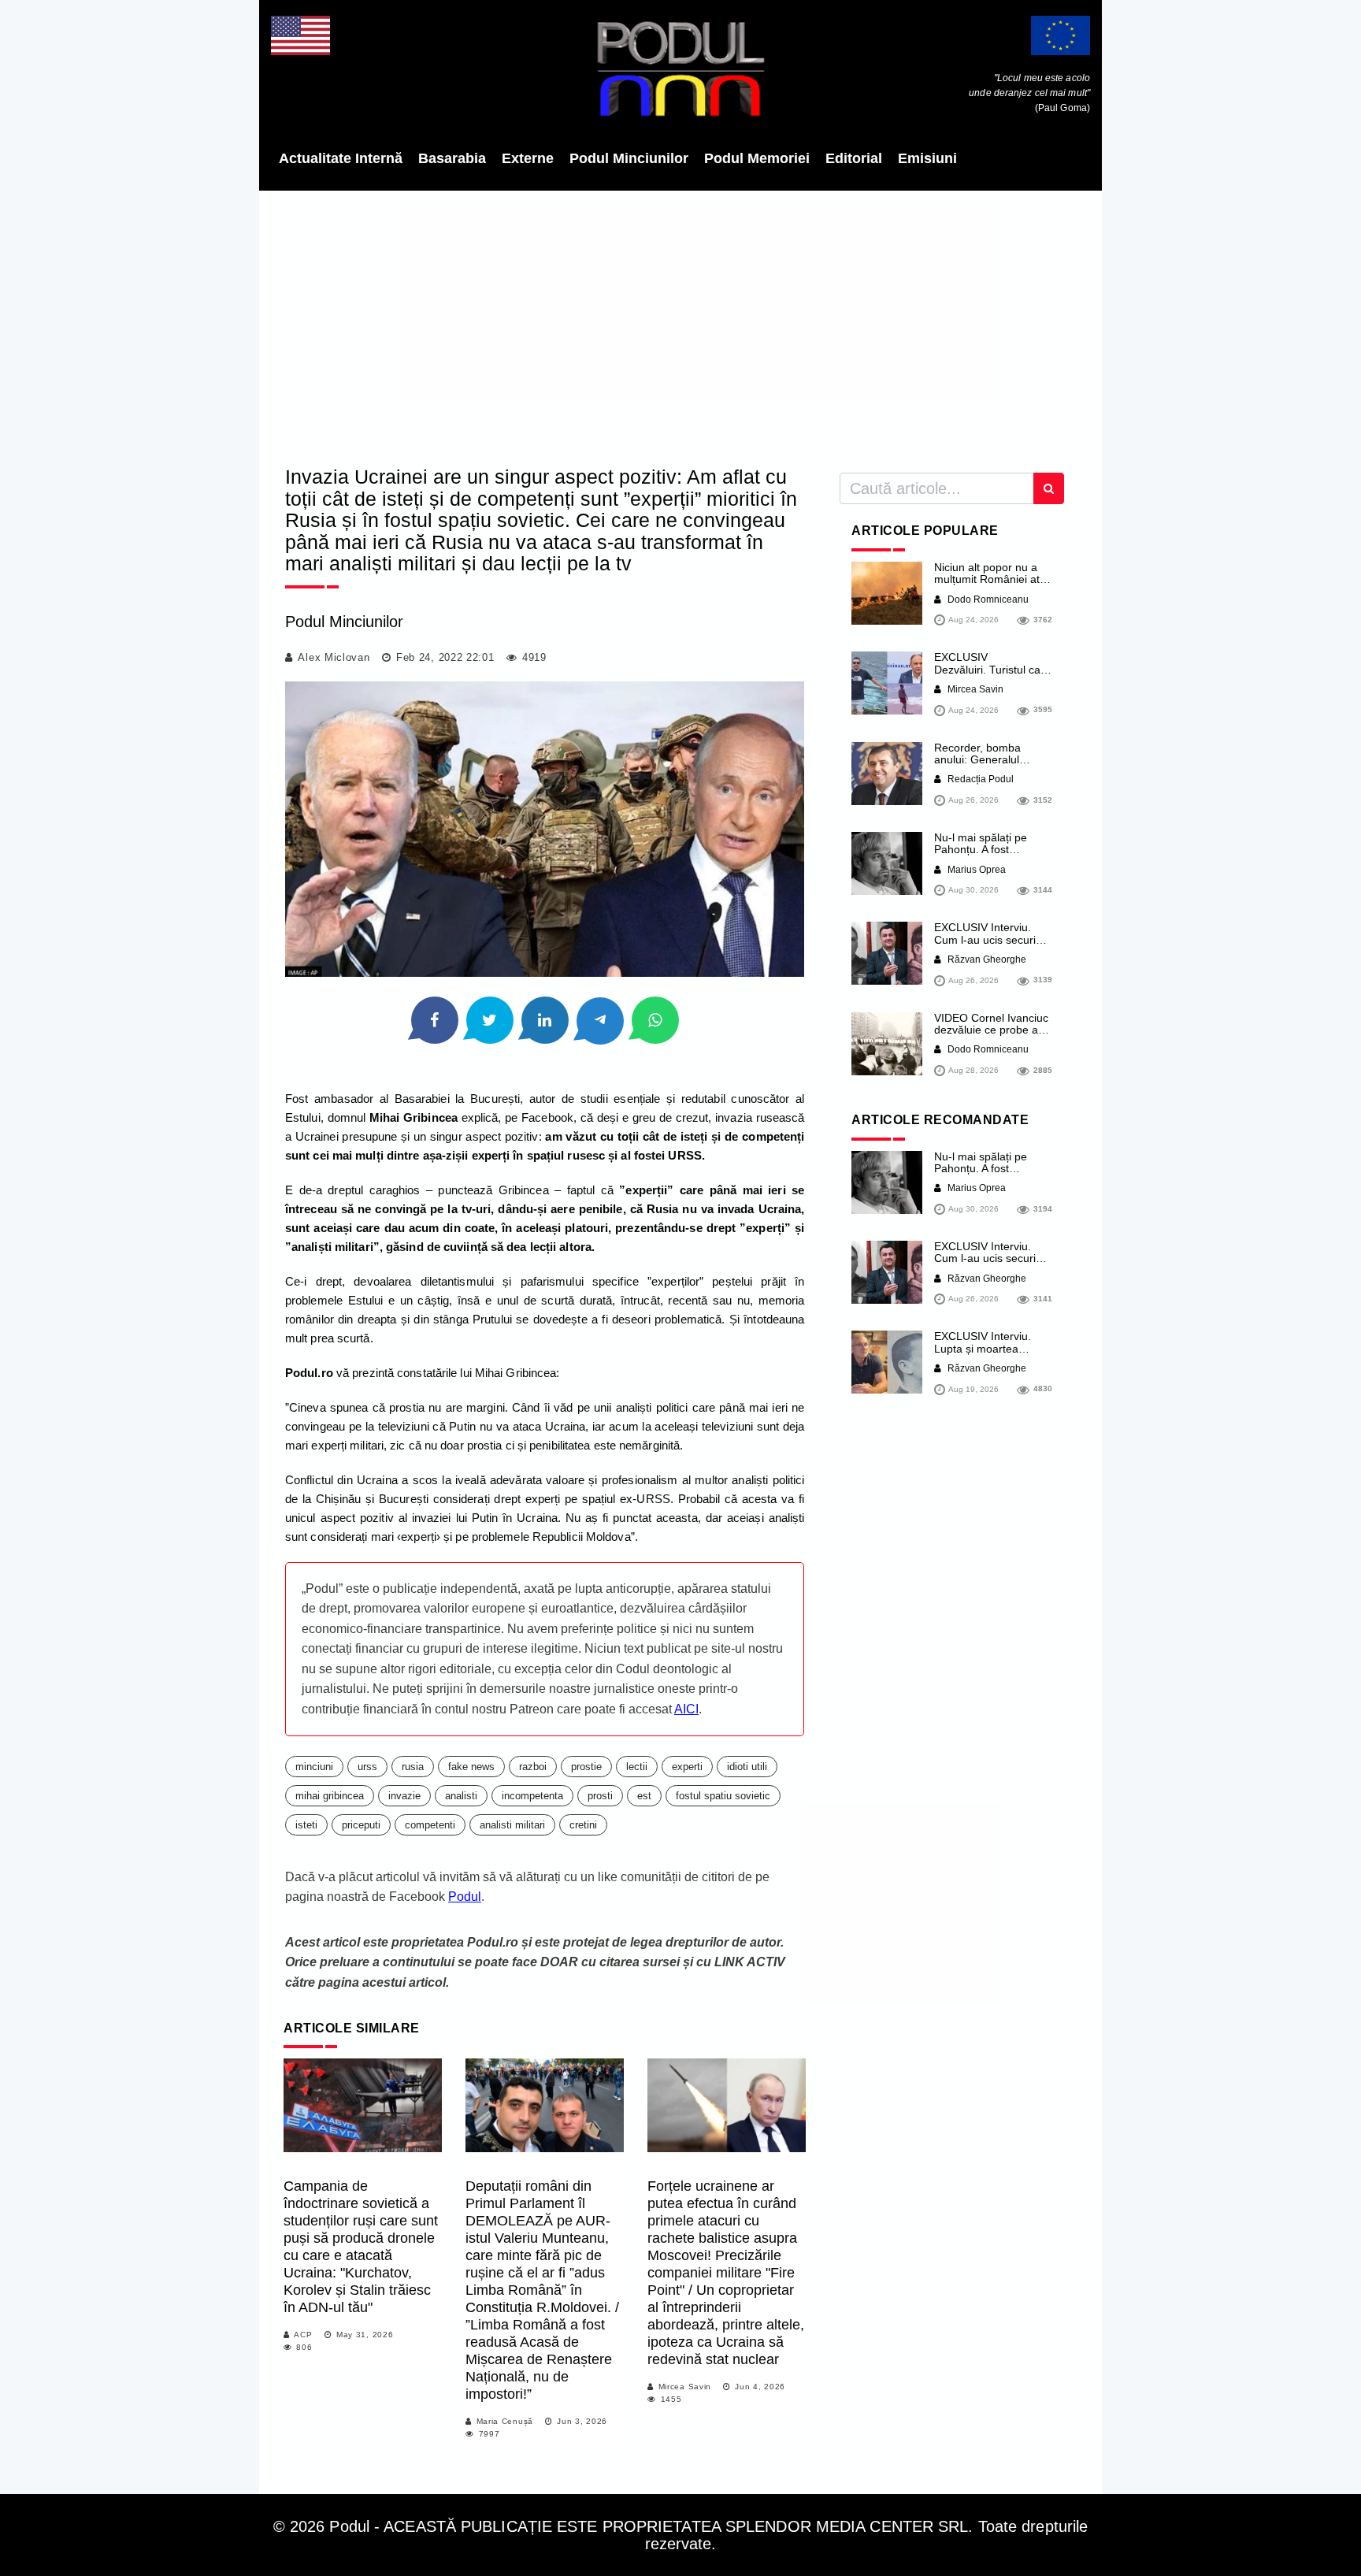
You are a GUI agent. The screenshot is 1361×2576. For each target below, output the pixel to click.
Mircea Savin (685, 2387)
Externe (528, 158)
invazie (404, 1796)
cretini (583, 1825)
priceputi (361, 1825)
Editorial (854, 158)
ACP (303, 2335)
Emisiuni (927, 158)
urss (367, 1767)
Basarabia (452, 158)
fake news (471, 1767)
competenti (430, 1825)
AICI (686, 1709)
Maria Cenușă (505, 2421)
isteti (306, 1825)
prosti (600, 1796)
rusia (413, 1767)
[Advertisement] (680, 323)
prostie (586, 1767)
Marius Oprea (975, 870)
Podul (465, 1897)
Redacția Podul (979, 779)
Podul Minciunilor (629, 158)
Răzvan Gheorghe (986, 960)
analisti (461, 1796)
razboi (533, 1767)
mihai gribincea (330, 1796)
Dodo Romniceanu (987, 599)
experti (687, 1767)
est (644, 1796)
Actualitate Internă (341, 158)
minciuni (314, 1767)
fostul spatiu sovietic (723, 1796)
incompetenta (532, 1796)
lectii (637, 1767)
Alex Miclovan (334, 657)
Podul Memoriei (757, 158)
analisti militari (512, 1825)
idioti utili (747, 1767)
